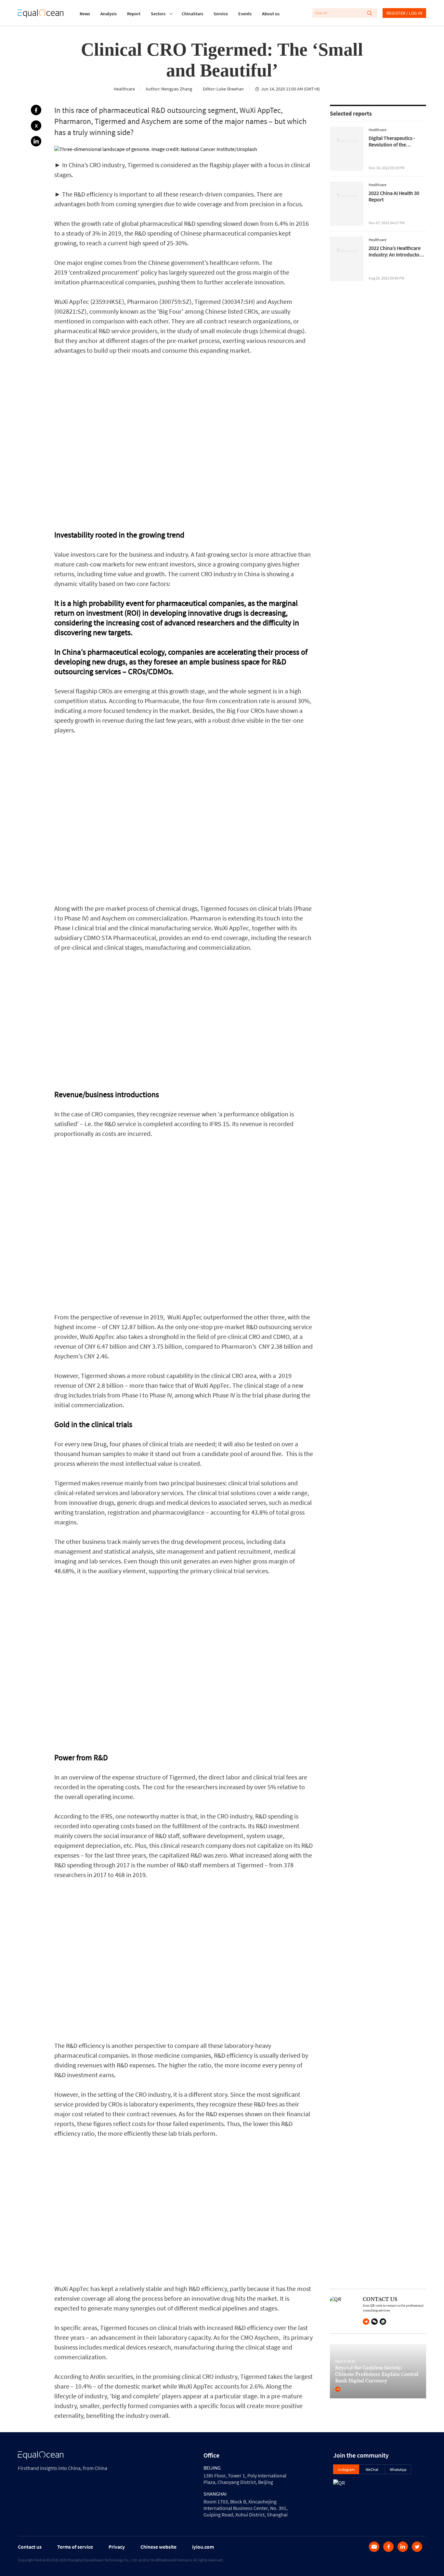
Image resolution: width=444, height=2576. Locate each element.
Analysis (109, 14)
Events (245, 14)
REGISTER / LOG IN (404, 13)
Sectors (158, 14)
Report (134, 14)
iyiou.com (203, 2547)
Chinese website (158, 2547)
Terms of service (75, 2547)
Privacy (117, 2547)
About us (271, 14)
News (85, 14)
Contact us (30, 2547)
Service (221, 14)
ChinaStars (192, 14)
